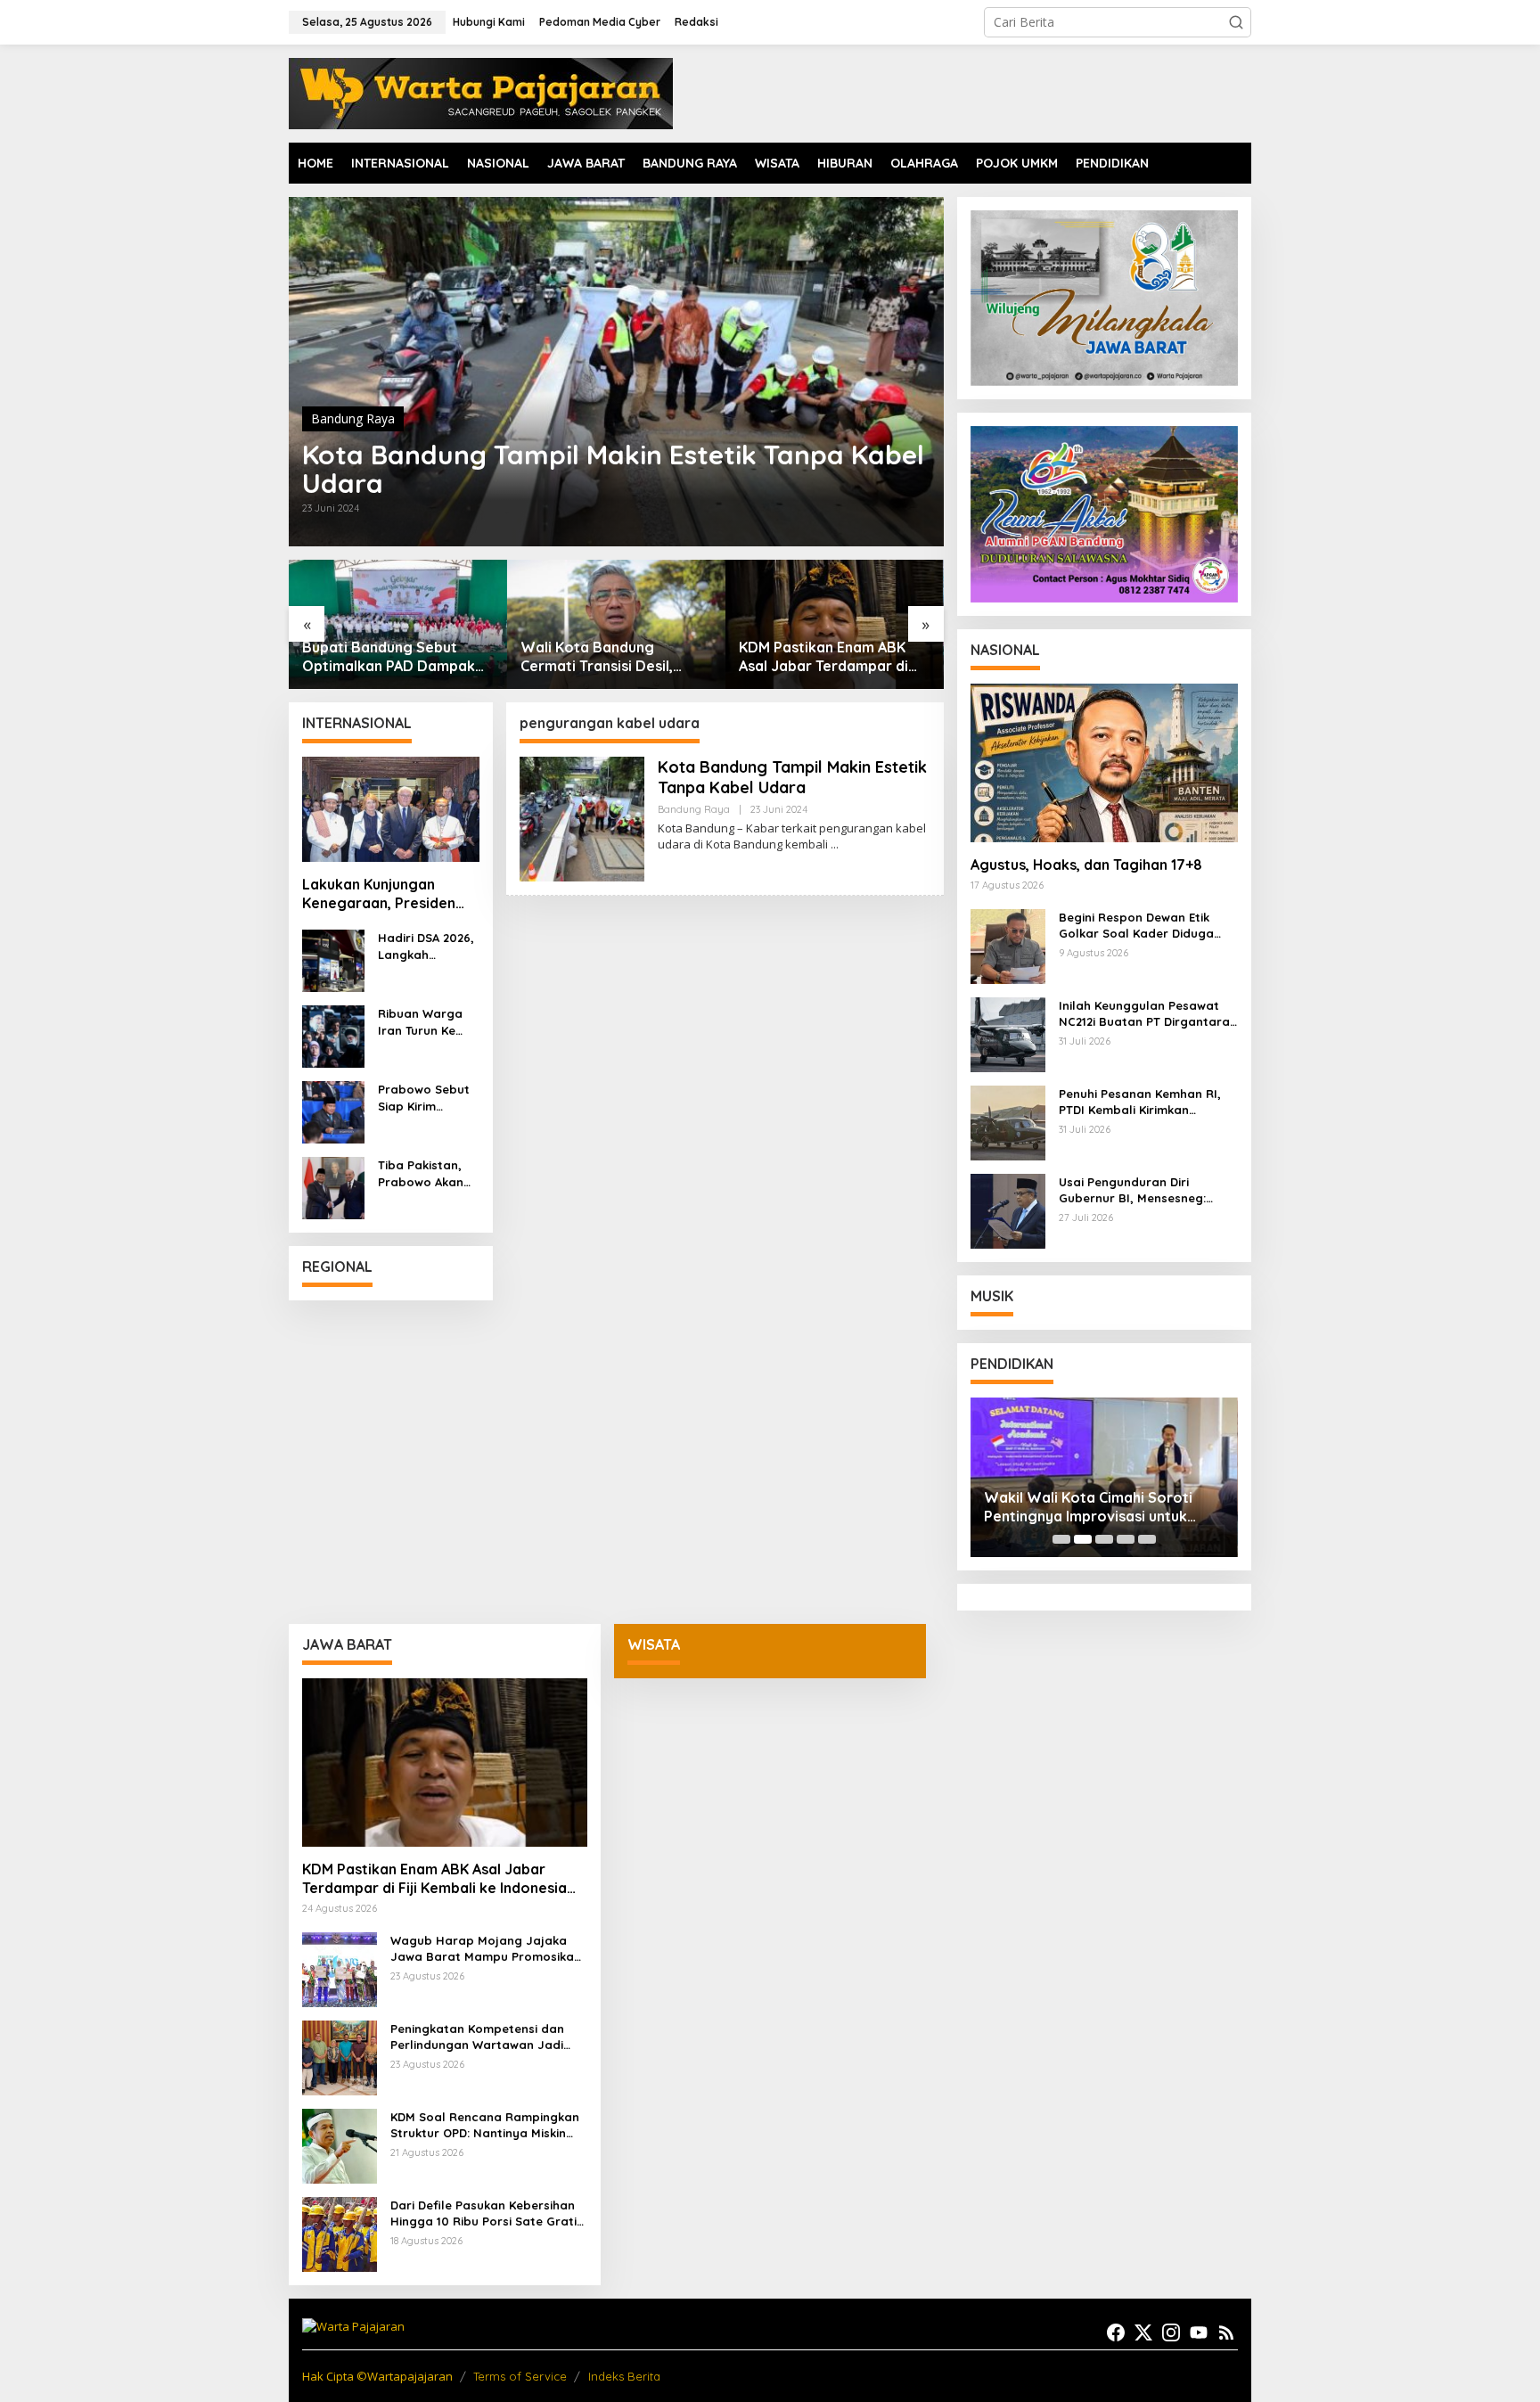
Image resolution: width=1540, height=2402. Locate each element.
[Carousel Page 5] (1147, 1539)
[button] (1236, 22)
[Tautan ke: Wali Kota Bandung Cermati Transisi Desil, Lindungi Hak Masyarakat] (398, 624)
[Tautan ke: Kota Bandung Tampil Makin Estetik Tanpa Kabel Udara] (616, 372)
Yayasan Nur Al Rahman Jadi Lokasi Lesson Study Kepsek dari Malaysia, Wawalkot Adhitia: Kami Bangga (1100, 1507)
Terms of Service (520, 2376)
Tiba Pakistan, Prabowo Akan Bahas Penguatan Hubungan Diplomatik (421, 1173)
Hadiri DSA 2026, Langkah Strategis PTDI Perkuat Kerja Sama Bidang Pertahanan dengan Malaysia (426, 946)
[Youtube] (1199, 2332)
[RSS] (1226, 2332)
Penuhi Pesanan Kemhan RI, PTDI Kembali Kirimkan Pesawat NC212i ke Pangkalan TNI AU (1146, 1102)
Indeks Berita (624, 2376)
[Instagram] (1171, 2332)
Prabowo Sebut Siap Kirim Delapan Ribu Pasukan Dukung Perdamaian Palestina (426, 1098)
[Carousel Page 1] (1061, 1539)
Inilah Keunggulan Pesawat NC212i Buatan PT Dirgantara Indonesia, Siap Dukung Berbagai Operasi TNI (1144, 1014)
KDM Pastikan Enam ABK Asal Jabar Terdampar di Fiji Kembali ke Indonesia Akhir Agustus (605, 657)
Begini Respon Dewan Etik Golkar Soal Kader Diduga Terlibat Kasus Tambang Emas (1148, 926)
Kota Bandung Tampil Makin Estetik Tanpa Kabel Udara (613, 469)
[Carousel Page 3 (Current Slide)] (1104, 1539)
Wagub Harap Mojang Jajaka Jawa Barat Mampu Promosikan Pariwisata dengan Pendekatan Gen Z (486, 1949)
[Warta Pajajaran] (481, 92)
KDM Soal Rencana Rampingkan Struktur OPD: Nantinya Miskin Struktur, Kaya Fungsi (485, 2125)
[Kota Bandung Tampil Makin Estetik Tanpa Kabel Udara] (835, 844)
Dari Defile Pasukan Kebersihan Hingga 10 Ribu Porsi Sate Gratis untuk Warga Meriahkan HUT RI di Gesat (487, 2213)
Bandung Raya (353, 418)
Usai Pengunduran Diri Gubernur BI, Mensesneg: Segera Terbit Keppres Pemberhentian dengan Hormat (1132, 1190)
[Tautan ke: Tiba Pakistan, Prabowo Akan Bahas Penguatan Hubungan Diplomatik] (333, 1187)
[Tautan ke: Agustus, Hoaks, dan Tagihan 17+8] (1104, 763)
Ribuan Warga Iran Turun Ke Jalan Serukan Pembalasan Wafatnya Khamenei (421, 1022)
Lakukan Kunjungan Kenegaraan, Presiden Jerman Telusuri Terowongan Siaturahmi (385, 894)
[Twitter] (1143, 2332)
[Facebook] (1116, 2332)
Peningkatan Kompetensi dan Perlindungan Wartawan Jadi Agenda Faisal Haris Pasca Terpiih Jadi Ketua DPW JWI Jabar (477, 2037)
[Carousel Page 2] (1083, 1539)
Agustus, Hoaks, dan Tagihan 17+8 (1086, 865)
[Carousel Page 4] (1126, 1539)
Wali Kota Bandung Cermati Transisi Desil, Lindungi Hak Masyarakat (389, 657)
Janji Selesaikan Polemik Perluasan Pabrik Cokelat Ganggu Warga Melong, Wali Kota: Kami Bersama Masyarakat (827, 657)
